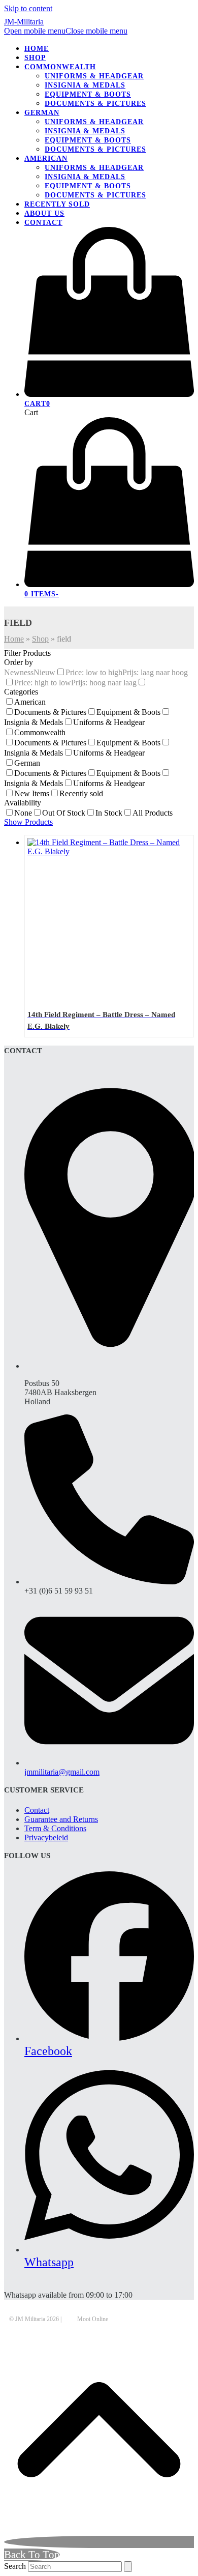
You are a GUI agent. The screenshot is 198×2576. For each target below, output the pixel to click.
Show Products (28, 822)
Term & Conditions (55, 1828)
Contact (37, 1810)
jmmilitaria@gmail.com (62, 1772)
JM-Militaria (24, 22)
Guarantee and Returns (61, 1819)
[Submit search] (128, 2567)
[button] (66, 31)
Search (15, 2566)
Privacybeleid (46, 1837)
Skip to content (28, 8)
